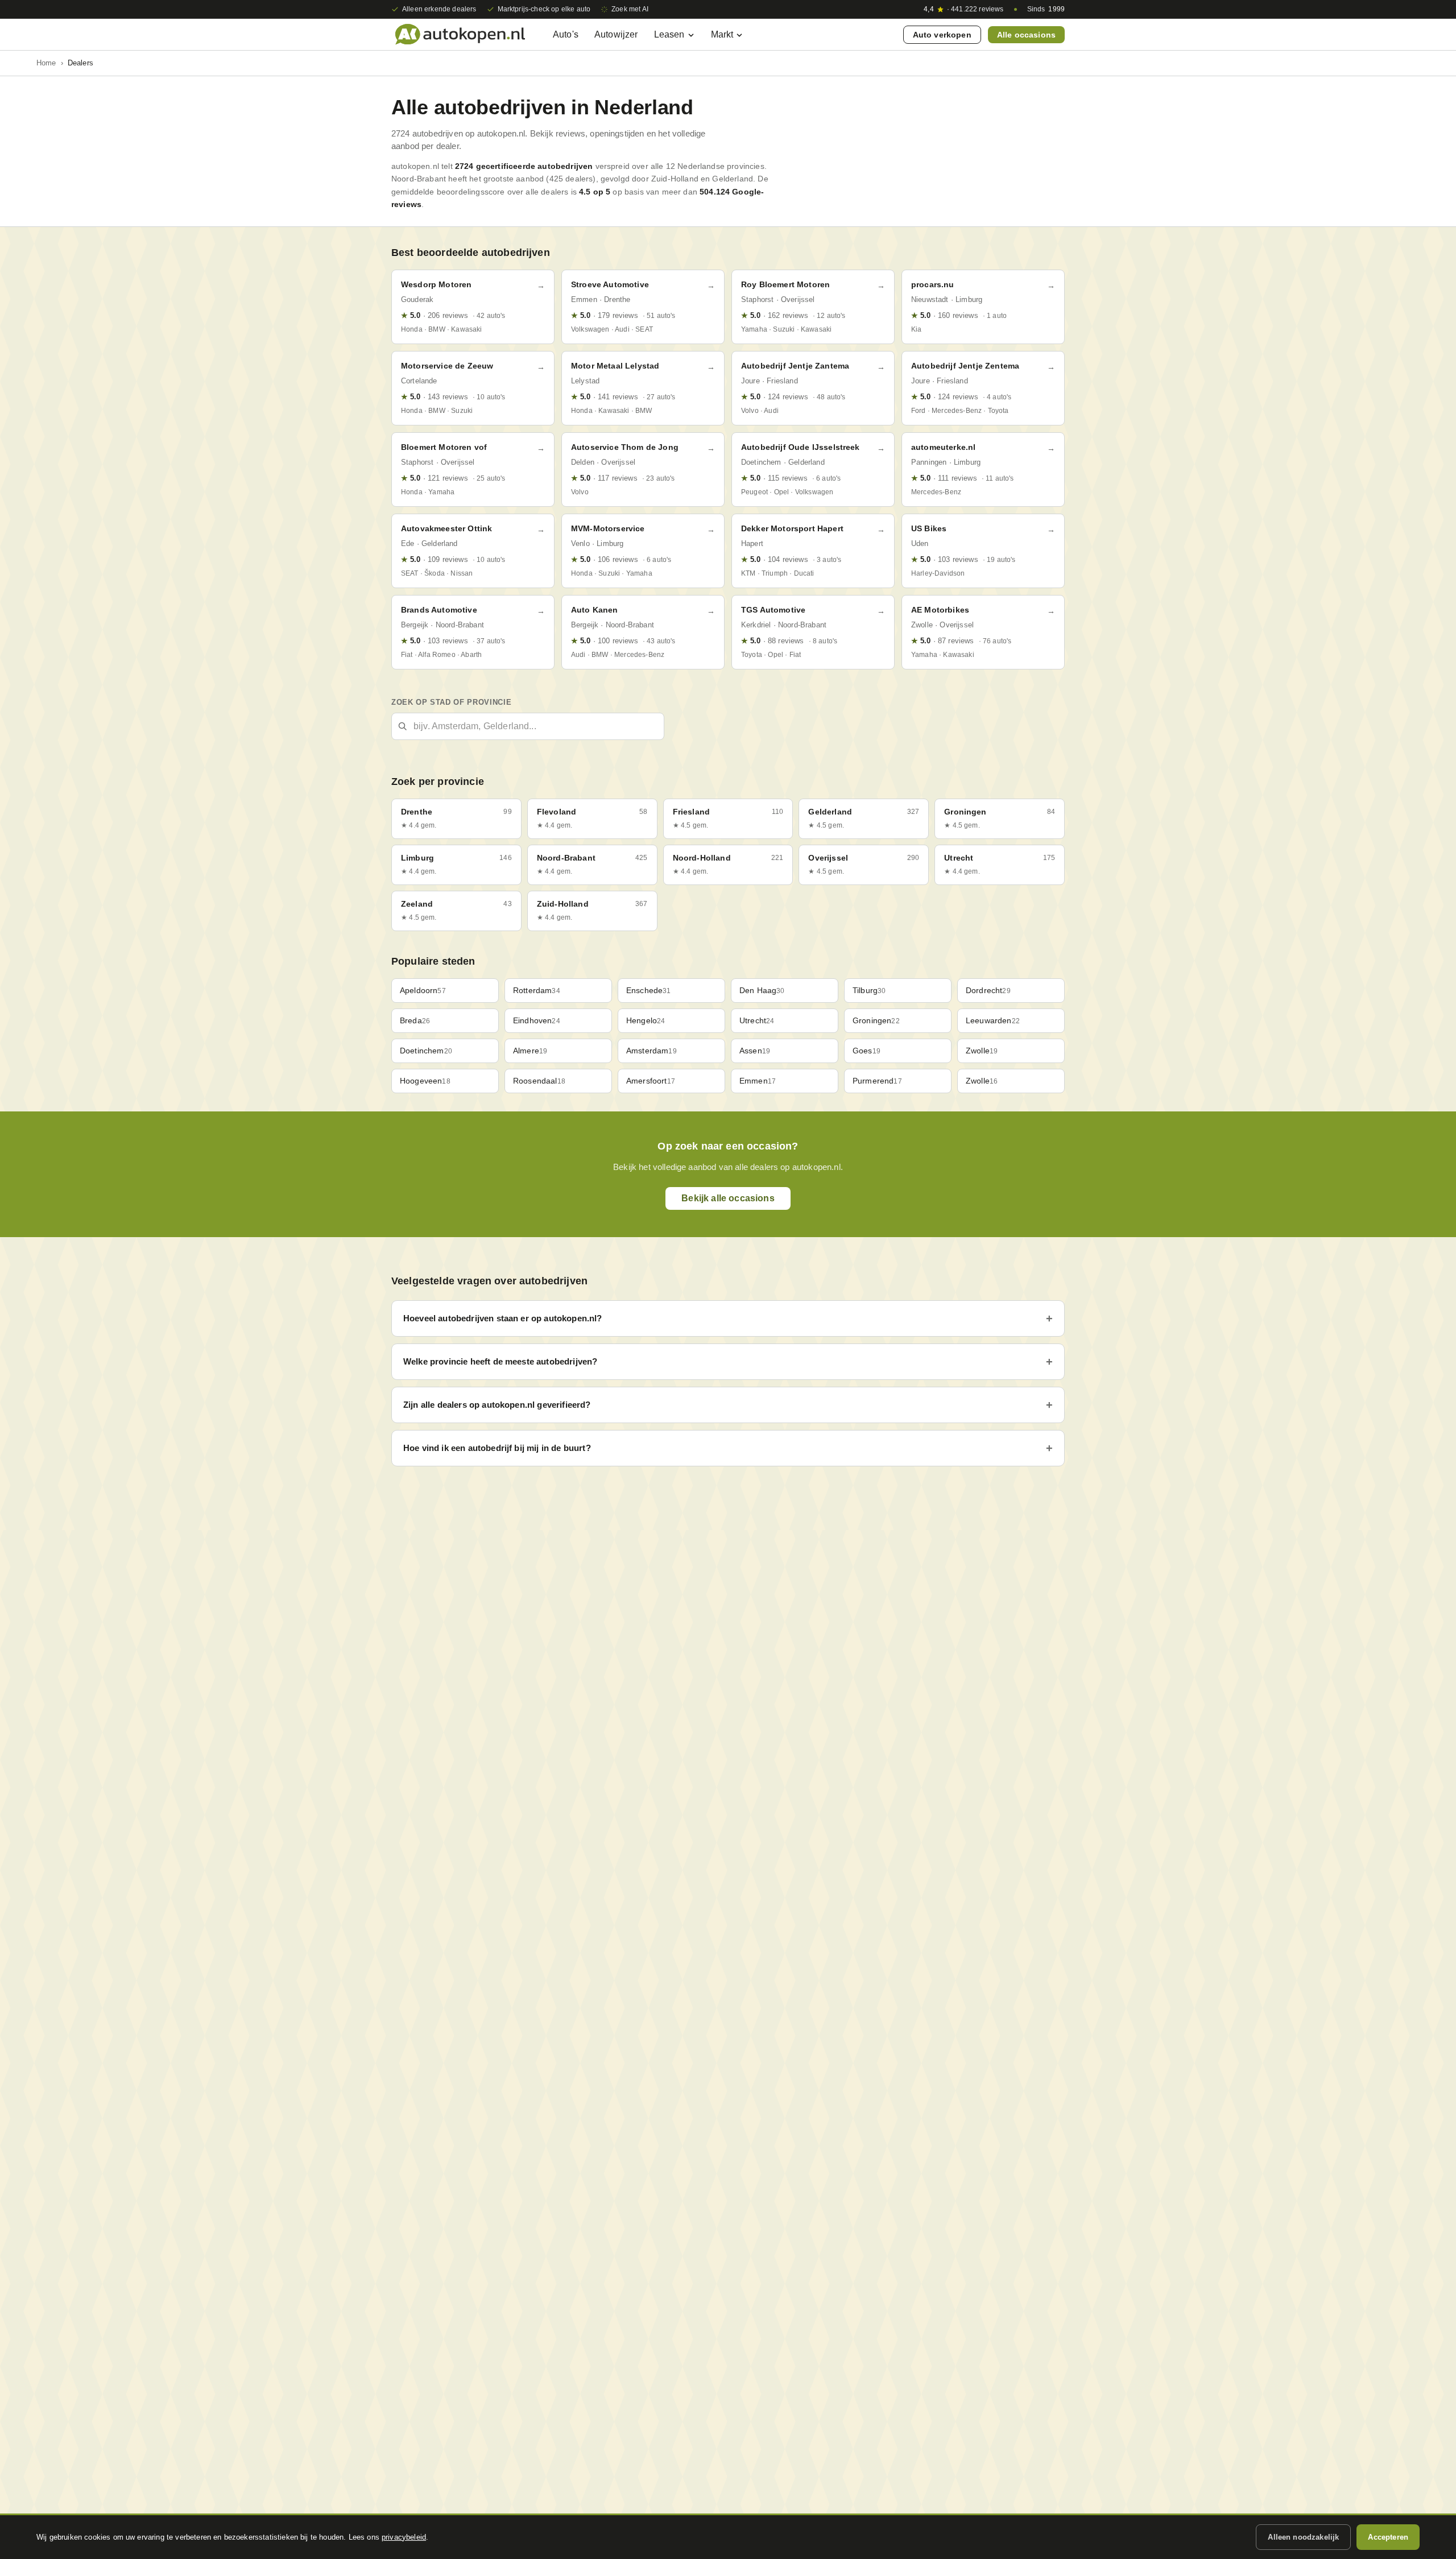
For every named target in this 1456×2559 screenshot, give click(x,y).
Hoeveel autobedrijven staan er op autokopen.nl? (503, 1318)
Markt (722, 34)
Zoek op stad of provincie (451, 702)
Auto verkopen (942, 35)
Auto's (566, 34)
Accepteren (1388, 2537)
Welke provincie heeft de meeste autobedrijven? (500, 1361)
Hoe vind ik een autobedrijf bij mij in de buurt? (497, 1448)
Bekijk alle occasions (728, 1198)
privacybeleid (404, 2537)
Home (46, 63)
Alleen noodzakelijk (1303, 2537)
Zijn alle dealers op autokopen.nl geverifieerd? (497, 1405)
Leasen (669, 34)
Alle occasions (1026, 35)
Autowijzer (616, 34)
